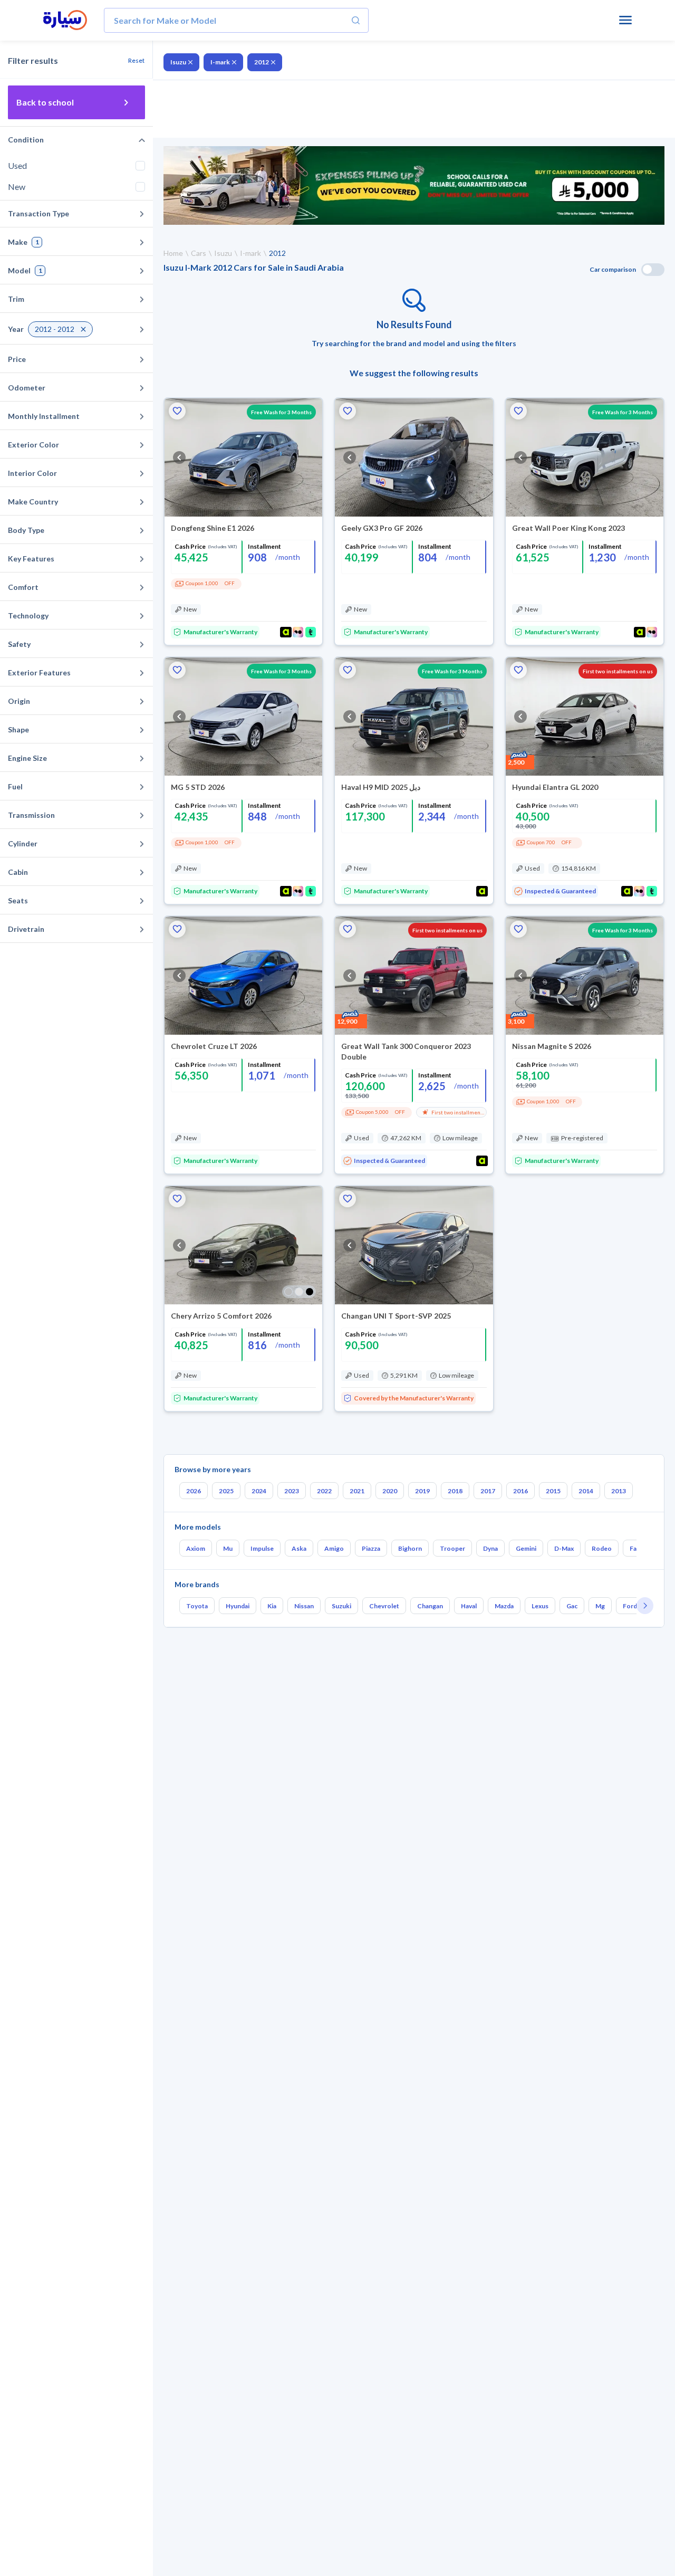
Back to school (45, 102)
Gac (572, 1606)
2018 (455, 1491)
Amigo (334, 1548)
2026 (194, 1491)
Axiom (196, 1548)
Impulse (262, 1548)
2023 (292, 1491)
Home (173, 253)
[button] (177, 411)
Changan (430, 1606)
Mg (600, 1606)
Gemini (526, 1548)
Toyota (197, 1606)
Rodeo (602, 1548)
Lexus (540, 1606)
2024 (259, 1491)
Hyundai (238, 1606)
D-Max (564, 1548)
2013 (619, 1491)
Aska (299, 1548)
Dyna (490, 1548)
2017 (488, 1491)
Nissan (304, 1606)
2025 (226, 1491)
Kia (272, 1606)
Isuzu (178, 62)
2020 (390, 1491)
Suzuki (341, 1606)
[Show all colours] (299, 1292)
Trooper (452, 1548)
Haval (469, 1606)
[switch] (653, 270)
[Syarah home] (65, 21)
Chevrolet (384, 1606)
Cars (199, 253)
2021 (357, 1491)
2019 (422, 1491)
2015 (553, 1491)
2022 (324, 1491)
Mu (228, 1548)
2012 (262, 62)
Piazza (371, 1548)
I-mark (220, 62)
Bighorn (410, 1548)
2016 (520, 1491)
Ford (630, 1606)
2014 (586, 1491)
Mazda (504, 1606)
